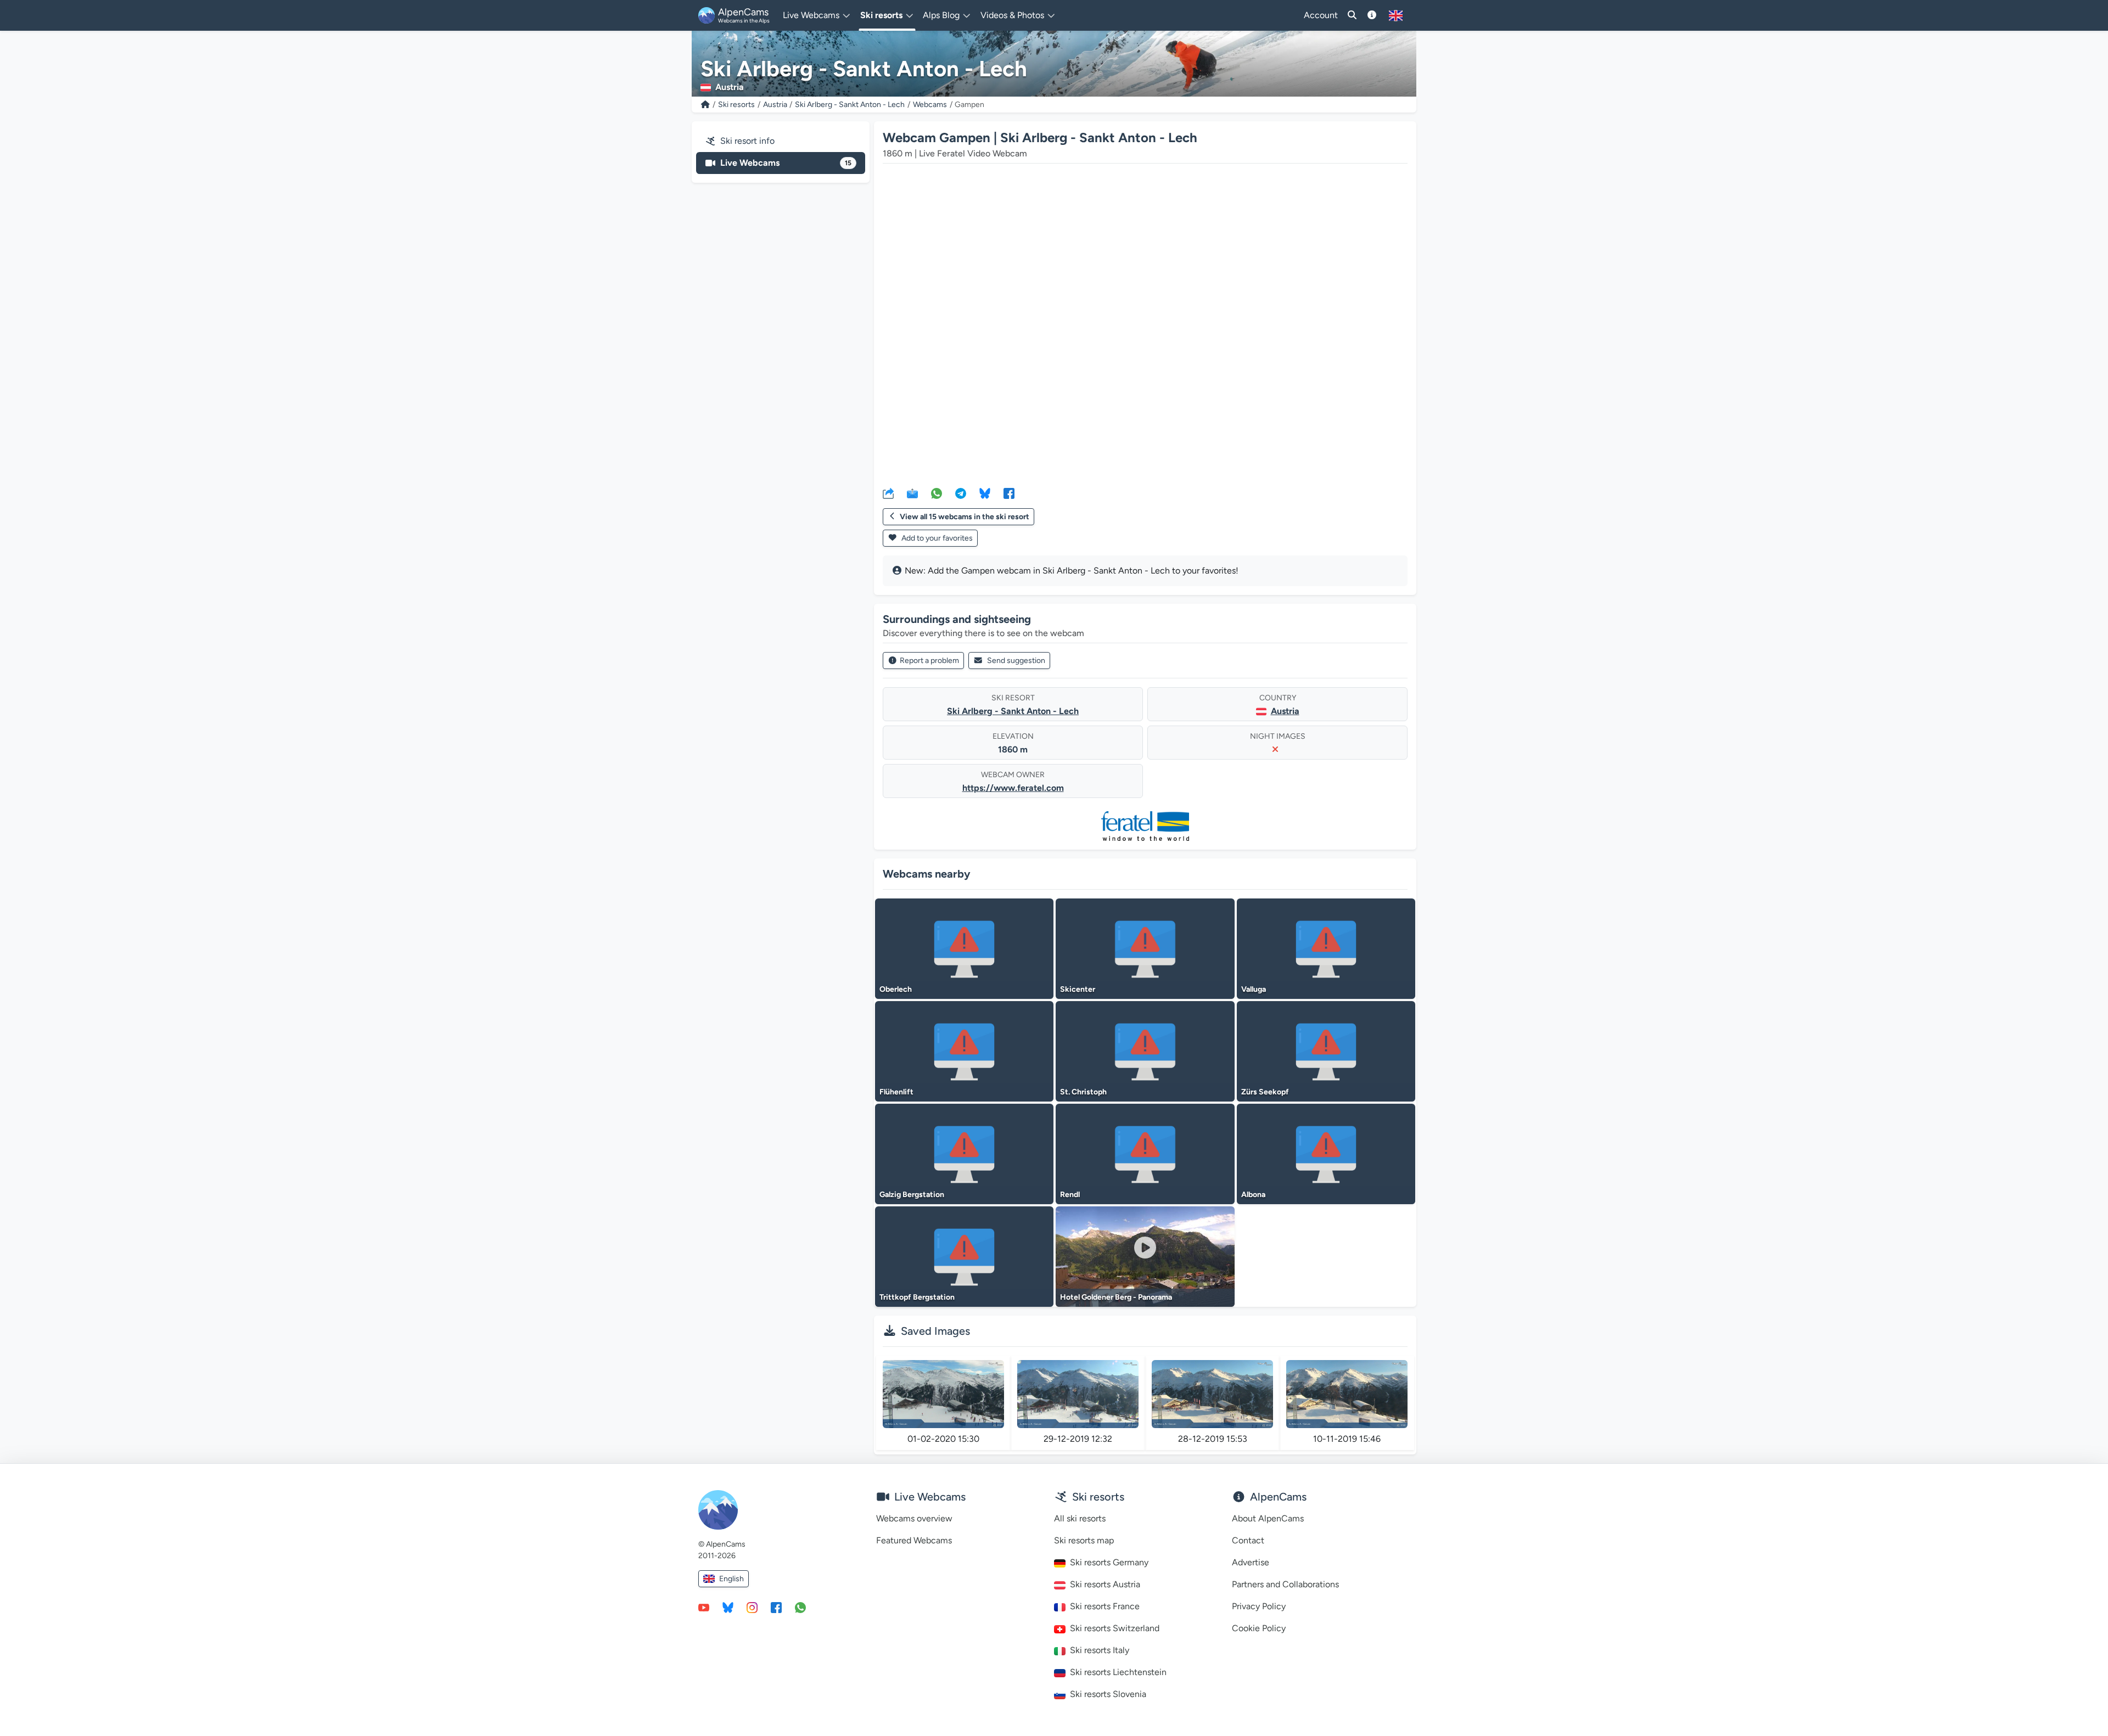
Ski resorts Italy (1100, 1650)
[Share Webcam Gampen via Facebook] (1009, 493)
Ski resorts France (1105, 1606)
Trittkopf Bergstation (917, 1297)
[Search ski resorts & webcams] (1352, 15)
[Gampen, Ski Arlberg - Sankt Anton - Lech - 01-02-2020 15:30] (943, 1394)
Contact (1248, 1540)
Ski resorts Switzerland (1115, 1628)
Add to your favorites (936, 538)
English (731, 1579)
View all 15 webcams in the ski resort (965, 517)
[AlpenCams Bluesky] (728, 1607)
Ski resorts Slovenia (1108, 1694)
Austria (775, 105)
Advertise (1251, 1562)
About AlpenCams (1268, 1518)
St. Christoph (1083, 1092)
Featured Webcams (914, 1540)
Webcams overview (914, 1518)
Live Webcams (786, 163)
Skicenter (1078, 989)
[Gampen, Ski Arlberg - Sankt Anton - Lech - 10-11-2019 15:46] (1347, 1394)
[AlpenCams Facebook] (776, 1607)
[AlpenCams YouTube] (704, 1607)
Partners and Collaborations (1285, 1584)
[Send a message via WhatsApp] (800, 1607)
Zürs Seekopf (1265, 1092)
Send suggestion (1016, 661)
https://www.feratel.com (1013, 788)
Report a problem (929, 661)
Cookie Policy (1259, 1628)
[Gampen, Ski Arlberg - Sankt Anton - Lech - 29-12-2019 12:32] (1078, 1394)
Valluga (1254, 989)
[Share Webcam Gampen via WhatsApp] (937, 493)
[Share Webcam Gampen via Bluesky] (985, 493)
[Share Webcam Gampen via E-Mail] (912, 493)
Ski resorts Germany (1109, 1562)
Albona (1253, 1195)
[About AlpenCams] (1372, 15)
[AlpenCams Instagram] (752, 1607)
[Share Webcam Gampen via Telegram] (961, 493)
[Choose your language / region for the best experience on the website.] (1396, 15)
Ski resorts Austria (1105, 1584)
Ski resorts (736, 105)
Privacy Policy (1259, 1606)
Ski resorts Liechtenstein (1118, 1672)
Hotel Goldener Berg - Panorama (1116, 1297)
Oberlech (896, 989)
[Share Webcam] (888, 493)
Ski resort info (747, 141)
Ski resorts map (1084, 1540)
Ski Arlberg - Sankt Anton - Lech (850, 105)
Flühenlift (896, 1092)
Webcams (930, 105)
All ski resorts (1080, 1518)
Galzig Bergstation (912, 1195)
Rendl (1070, 1195)
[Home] (705, 105)
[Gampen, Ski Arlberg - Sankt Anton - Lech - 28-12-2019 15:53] (1212, 1394)
